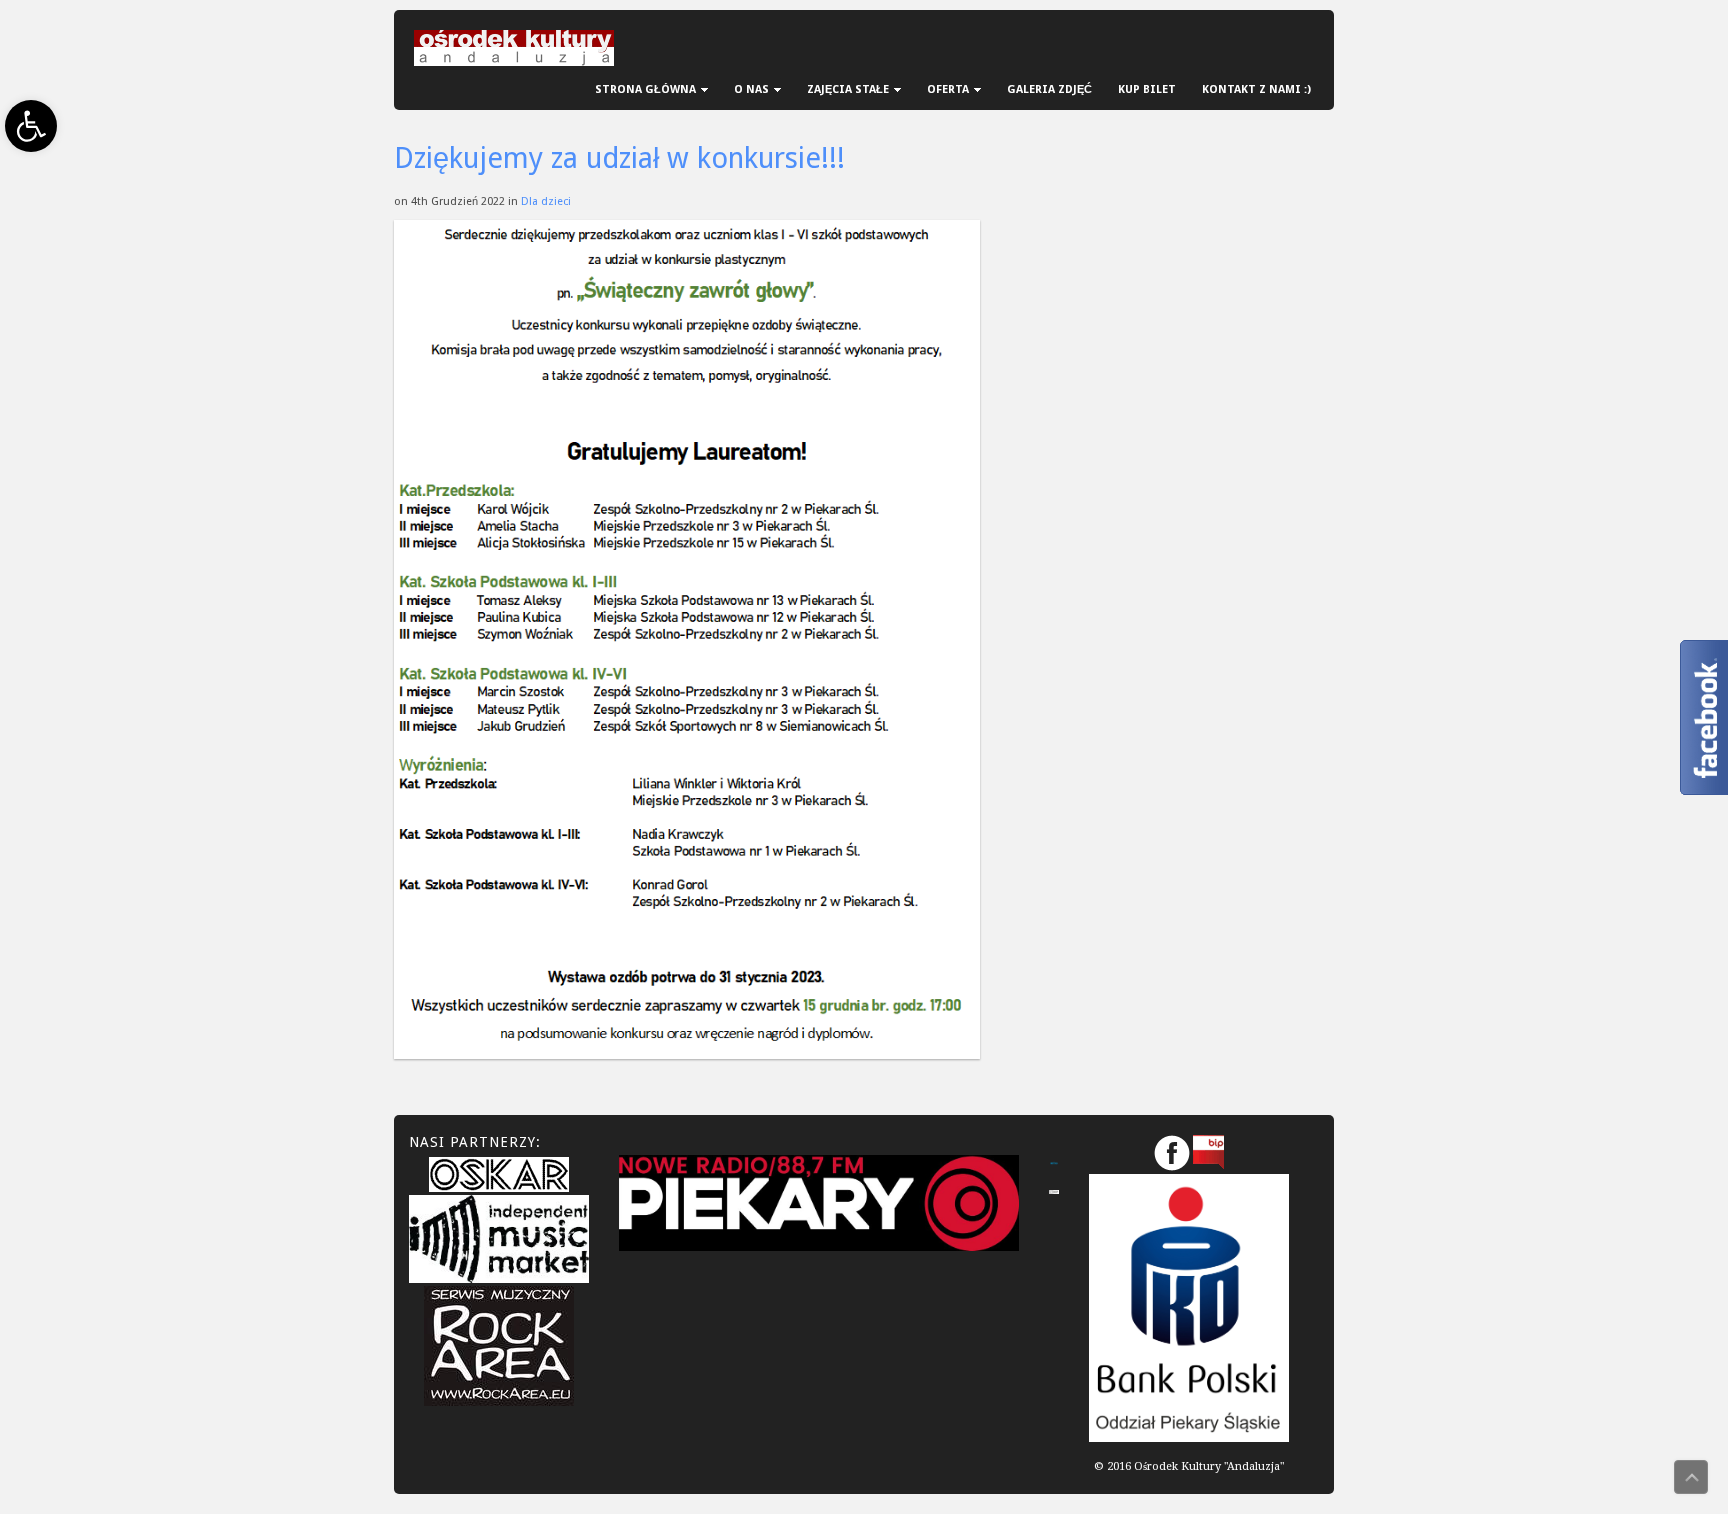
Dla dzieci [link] (546, 201)
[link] (31, 126)
